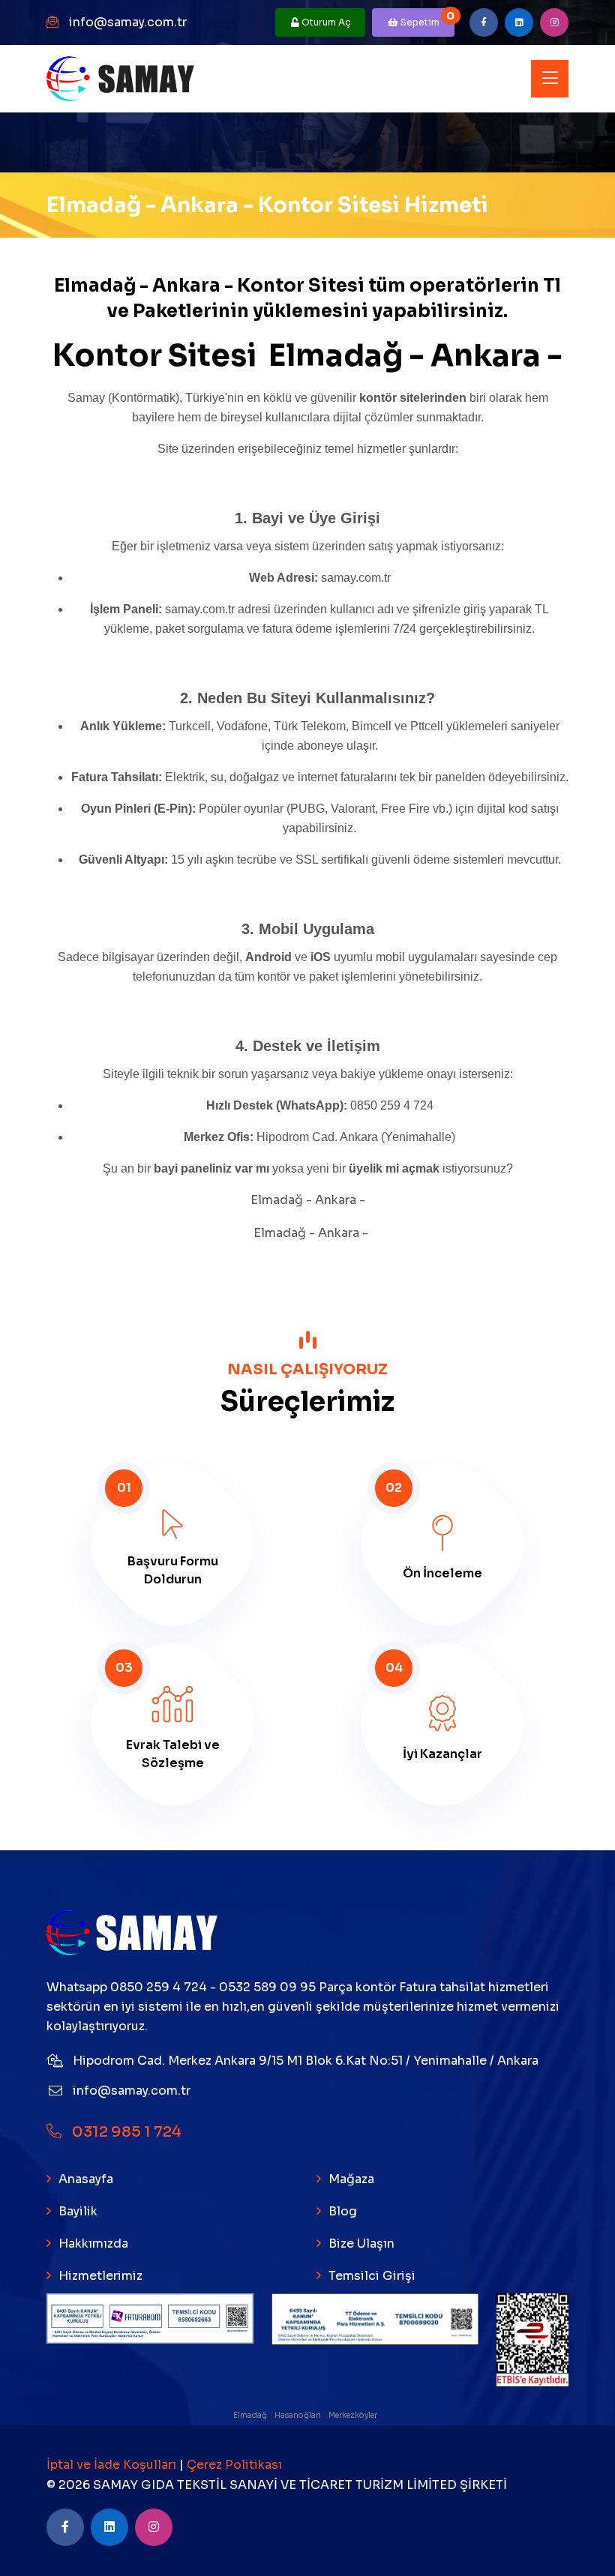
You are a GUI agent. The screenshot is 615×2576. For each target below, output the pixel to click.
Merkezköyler (354, 2415)
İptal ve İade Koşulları (113, 2465)
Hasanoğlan (298, 2415)
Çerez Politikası (234, 2465)
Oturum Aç (325, 22)
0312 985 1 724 (125, 2132)
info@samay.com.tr (128, 22)
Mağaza (351, 2179)
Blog (343, 2211)
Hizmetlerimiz (100, 2276)
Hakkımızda (93, 2244)
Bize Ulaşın (361, 2244)
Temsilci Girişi (372, 2276)
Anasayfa (86, 2179)
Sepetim (426, 18)
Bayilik (78, 2211)
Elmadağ (251, 2415)
